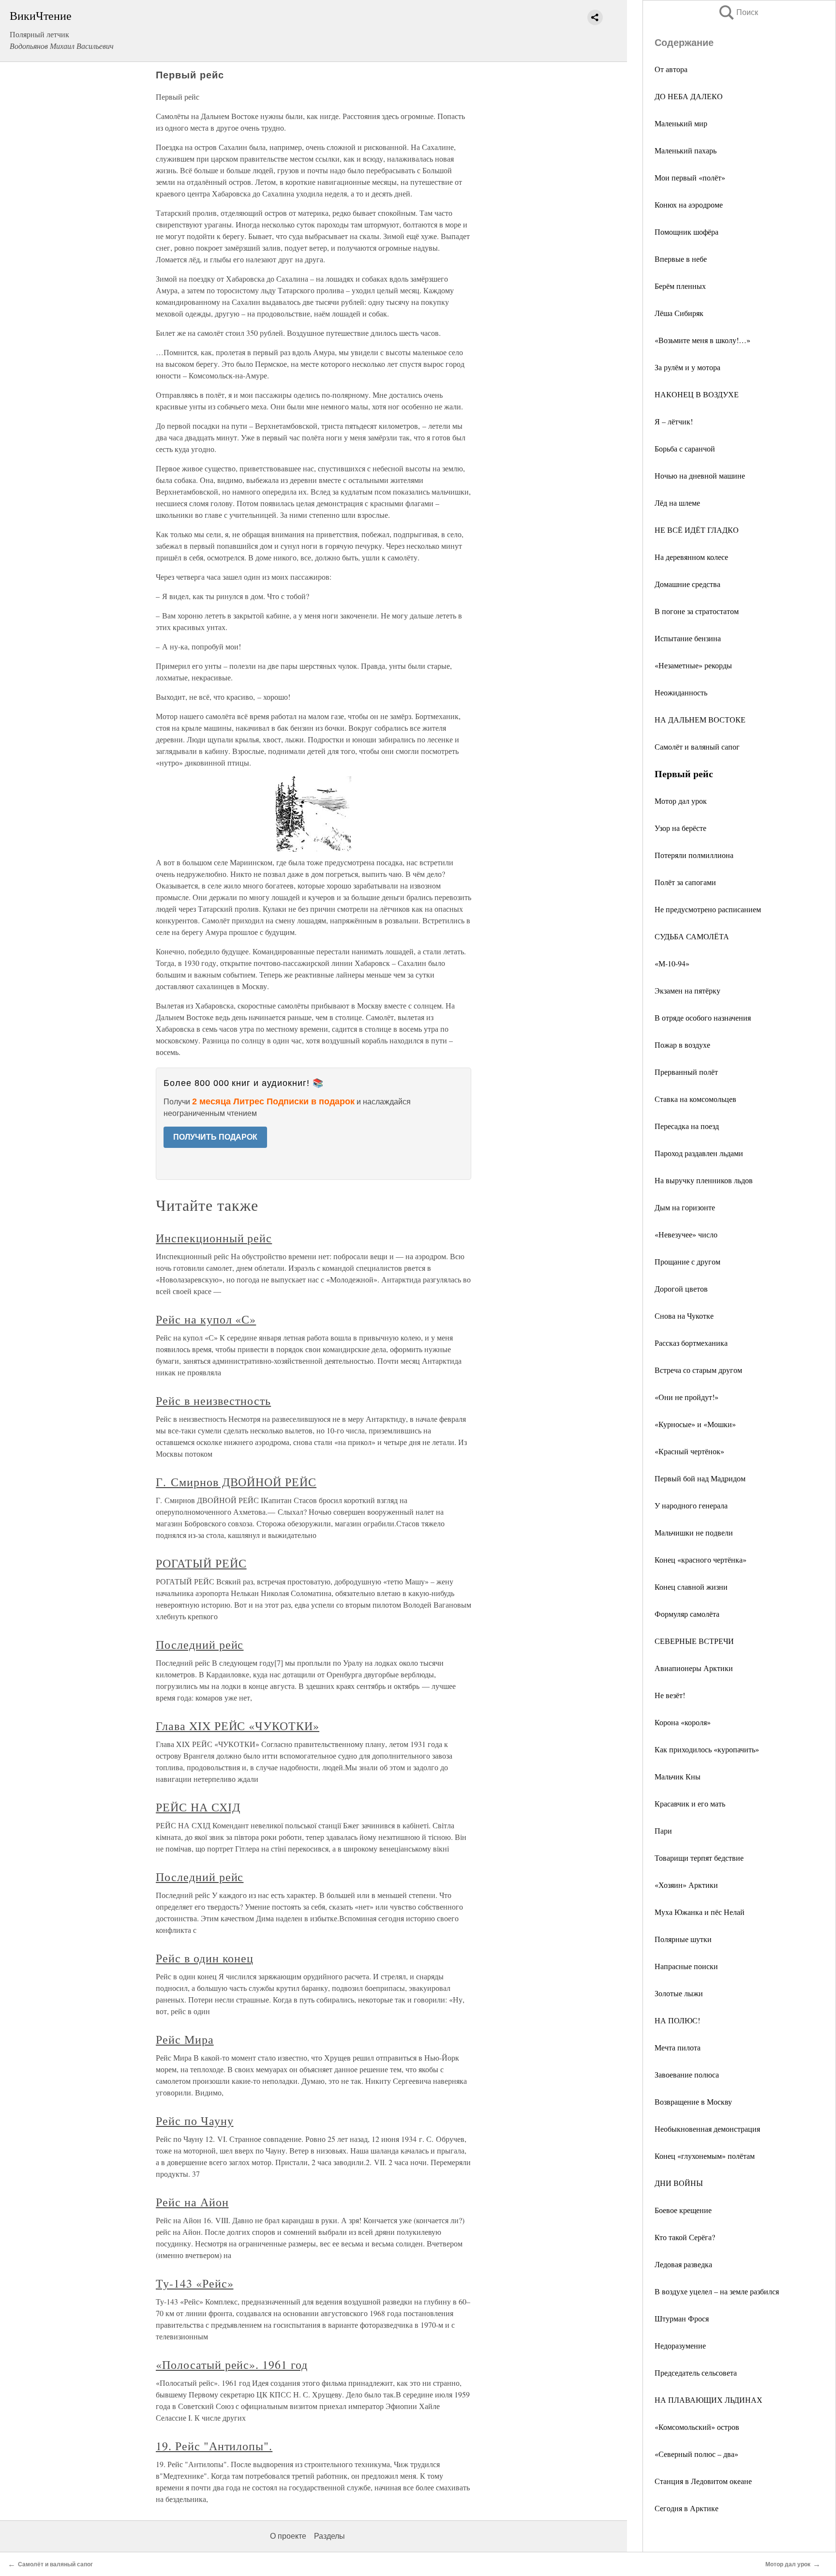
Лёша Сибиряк (679, 313)
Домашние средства (687, 584)
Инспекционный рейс (214, 1238)
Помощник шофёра (687, 232)
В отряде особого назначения (703, 1017)
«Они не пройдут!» (687, 1397)
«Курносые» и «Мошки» (695, 1424)
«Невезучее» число (686, 1234)
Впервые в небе (681, 259)
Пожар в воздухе (682, 1045)
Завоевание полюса (687, 2074)
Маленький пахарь (686, 150)
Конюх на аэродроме (689, 204)
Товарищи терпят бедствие (699, 1858)
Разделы (329, 2536)
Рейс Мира (185, 2039)
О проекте (288, 2536)
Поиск (738, 12)
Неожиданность (681, 692)
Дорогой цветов (681, 1288)
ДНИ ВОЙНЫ (679, 2183)
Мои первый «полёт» (690, 177)
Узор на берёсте (680, 828)
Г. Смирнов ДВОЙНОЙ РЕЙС (236, 1482)
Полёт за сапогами (685, 882)
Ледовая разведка (683, 2264)
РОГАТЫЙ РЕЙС (201, 1563)
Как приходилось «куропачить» (707, 1749)
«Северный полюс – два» (696, 2454)
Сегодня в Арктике (687, 2508)
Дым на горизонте (685, 1207)
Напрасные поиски (686, 1966)
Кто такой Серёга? (685, 2237)
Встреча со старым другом (698, 1370)
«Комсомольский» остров (697, 2427)
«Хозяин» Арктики (686, 1885)
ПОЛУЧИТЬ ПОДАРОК (215, 1137)
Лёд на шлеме (677, 503)
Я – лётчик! (674, 421)
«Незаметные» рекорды (693, 665)
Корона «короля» (683, 1722)
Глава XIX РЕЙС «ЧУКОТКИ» (238, 1726)
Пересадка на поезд (687, 1126)
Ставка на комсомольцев (695, 1099)
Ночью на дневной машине (700, 475)
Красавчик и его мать (690, 1803)
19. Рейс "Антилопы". (214, 2446)
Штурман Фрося (682, 2318)
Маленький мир (681, 123)
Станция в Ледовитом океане (703, 2481)
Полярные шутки (683, 1939)
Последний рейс (200, 1644)
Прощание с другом (687, 1261)
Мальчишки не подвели (694, 1532)
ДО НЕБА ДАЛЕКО (689, 96)
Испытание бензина (688, 638)
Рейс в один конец (205, 1958)
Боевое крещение (683, 2210)
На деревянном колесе (691, 557)
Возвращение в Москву (693, 2101)
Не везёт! (670, 1695)
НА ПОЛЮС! (677, 2020)
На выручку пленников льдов (704, 1180)
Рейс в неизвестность (213, 1401)
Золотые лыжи (679, 1993)
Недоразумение (680, 2345)
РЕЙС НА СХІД (198, 1807)
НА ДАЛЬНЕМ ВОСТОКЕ (700, 719)
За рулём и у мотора (687, 367)
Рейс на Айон (192, 2202)
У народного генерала (691, 1505)
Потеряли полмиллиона (694, 855)
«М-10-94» (672, 963)
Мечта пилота (678, 2047)
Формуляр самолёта (687, 1614)
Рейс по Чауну (194, 2121)
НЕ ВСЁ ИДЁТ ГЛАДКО (697, 530)
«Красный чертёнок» (689, 1451)
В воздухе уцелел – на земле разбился (717, 2291)
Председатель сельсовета (696, 2373)
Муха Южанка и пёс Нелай (700, 1912)
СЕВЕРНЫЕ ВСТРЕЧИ (694, 1641)
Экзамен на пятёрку (687, 990)
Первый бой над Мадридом (700, 1478)
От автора (671, 69)
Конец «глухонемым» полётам (705, 2156)
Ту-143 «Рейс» (194, 2283)
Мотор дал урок (681, 801)
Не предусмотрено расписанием (708, 909)
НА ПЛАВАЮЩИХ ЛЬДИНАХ (709, 2400)
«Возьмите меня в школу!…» (702, 340)
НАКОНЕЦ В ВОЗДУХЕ (697, 394)
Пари (663, 1830)
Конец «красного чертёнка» (701, 1559)
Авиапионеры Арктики (694, 1668)
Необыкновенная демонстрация (707, 2129)
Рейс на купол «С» (206, 1319)
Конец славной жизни (691, 1587)
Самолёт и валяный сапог (697, 746)
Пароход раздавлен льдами (699, 1153)
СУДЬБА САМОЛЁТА (692, 936)
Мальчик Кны (678, 1776)
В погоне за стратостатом (697, 611)
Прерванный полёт (686, 1072)
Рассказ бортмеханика (691, 1343)
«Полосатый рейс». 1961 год (232, 2365)
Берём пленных (680, 286)
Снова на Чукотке (684, 1316)
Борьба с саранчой (685, 448)
